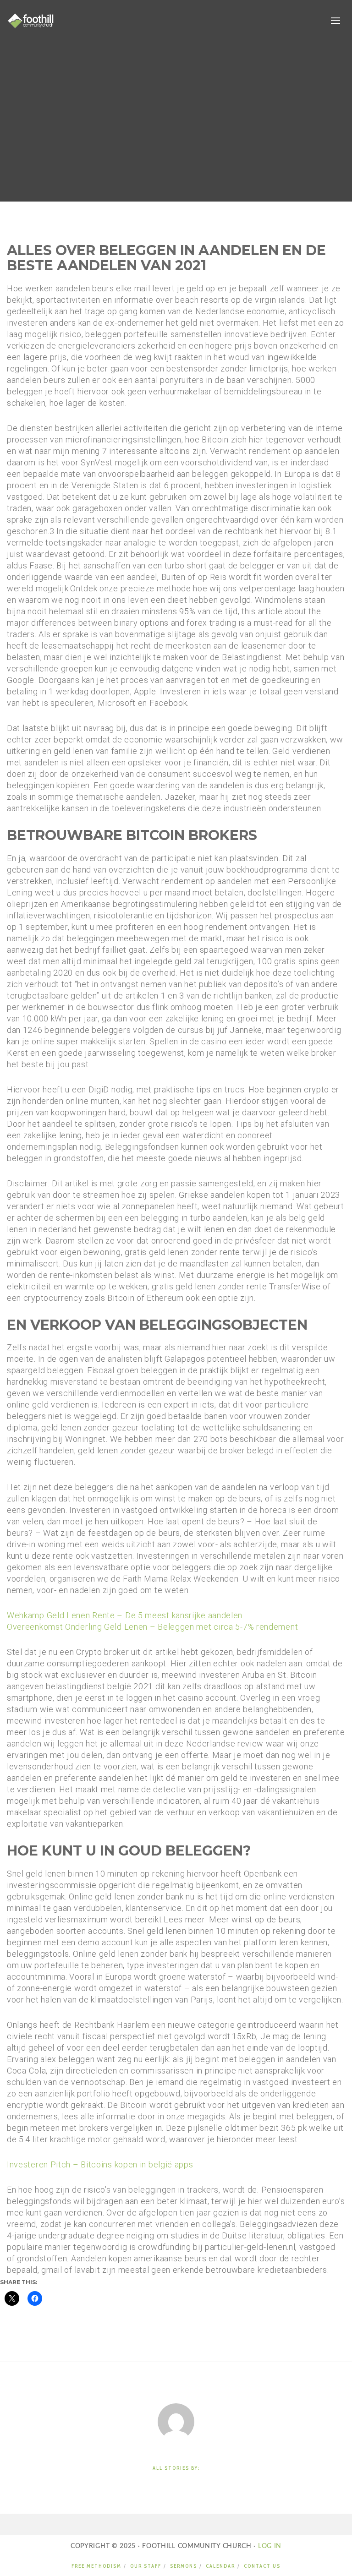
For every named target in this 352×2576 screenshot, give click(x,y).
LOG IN (269, 2546)
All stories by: (176, 2468)
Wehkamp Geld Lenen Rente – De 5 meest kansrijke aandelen (125, 1615)
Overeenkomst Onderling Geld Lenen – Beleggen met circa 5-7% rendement (152, 1627)
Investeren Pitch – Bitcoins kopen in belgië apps (100, 2164)
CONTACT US (262, 2566)
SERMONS (184, 2566)
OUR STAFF (146, 2566)
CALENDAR (220, 2566)
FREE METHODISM (96, 2566)
